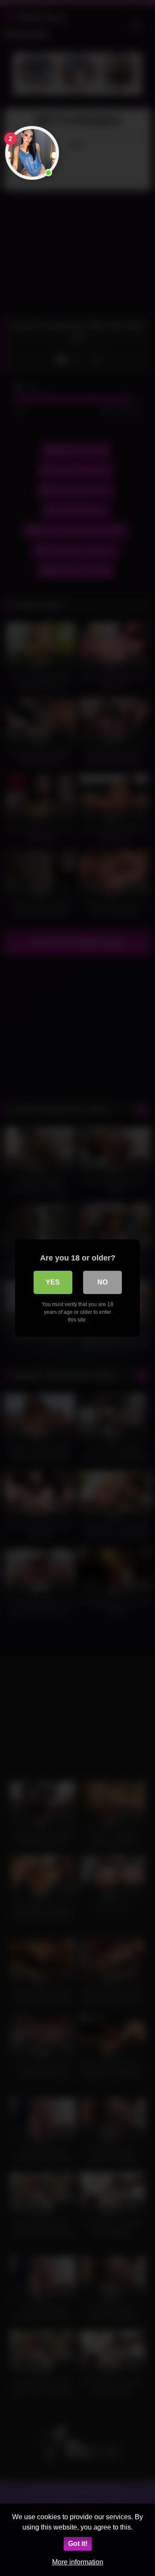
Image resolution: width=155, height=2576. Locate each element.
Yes (53, 1282)
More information (78, 2562)
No (102, 1282)
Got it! (78, 2544)
